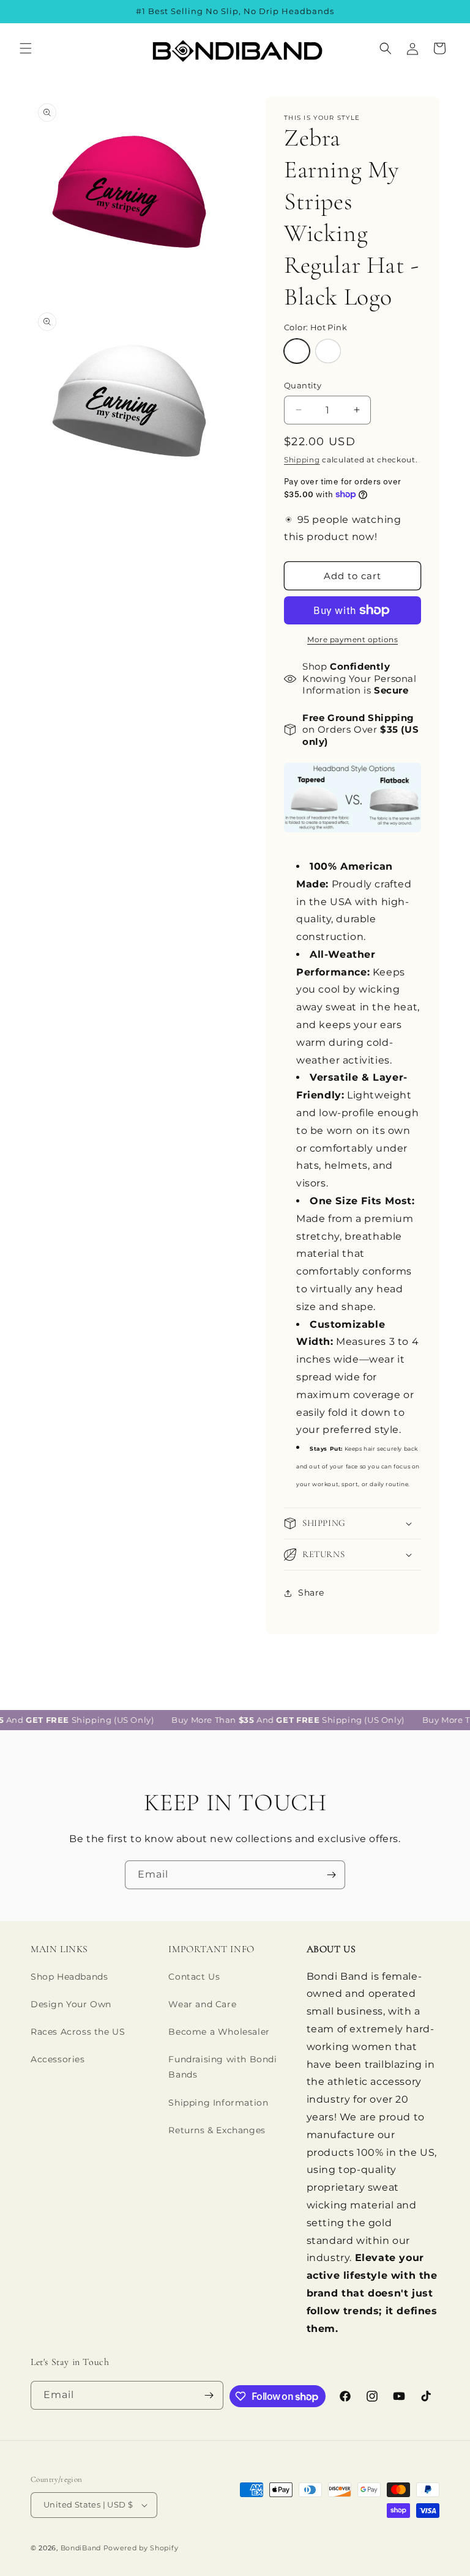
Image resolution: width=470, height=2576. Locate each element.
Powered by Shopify (141, 2548)
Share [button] (311, 1593)
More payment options (352, 639)
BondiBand (81, 2548)
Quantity (303, 385)
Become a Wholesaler (219, 2032)
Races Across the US (78, 2032)
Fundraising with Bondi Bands (222, 2067)
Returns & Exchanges (217, 2130)
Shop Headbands (69, 1977)
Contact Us (194, 1977)
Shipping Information (218, 2103)
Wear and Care (202, 2004)
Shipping (302, 460)
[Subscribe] (331, 1875)
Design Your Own (71, 2004)
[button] (26, 48)
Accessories (58, 2059)
